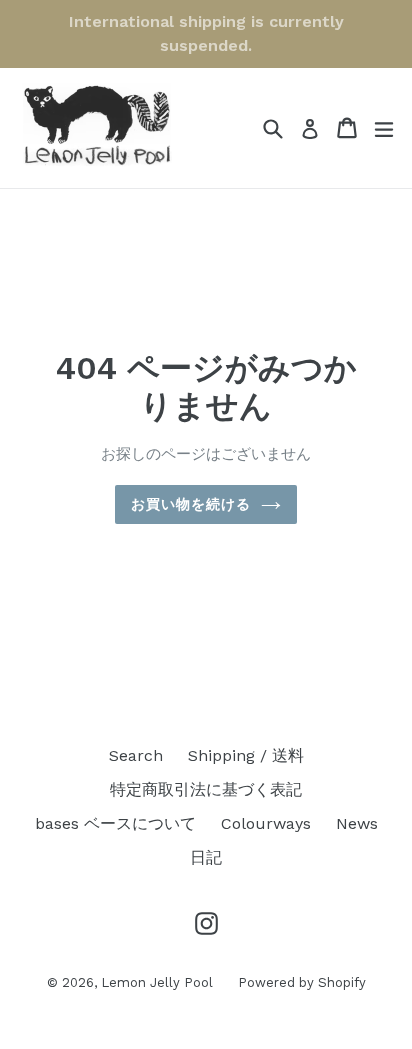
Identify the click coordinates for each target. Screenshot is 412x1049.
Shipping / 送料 (246, 755)
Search (136, 755)
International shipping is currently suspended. (206, 33)
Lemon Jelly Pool (157, 982)
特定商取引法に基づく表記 (206, 789)
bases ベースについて (115, 823)
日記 (206, 857)
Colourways (266, 823)
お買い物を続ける (191, 504)
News (357, 823)
